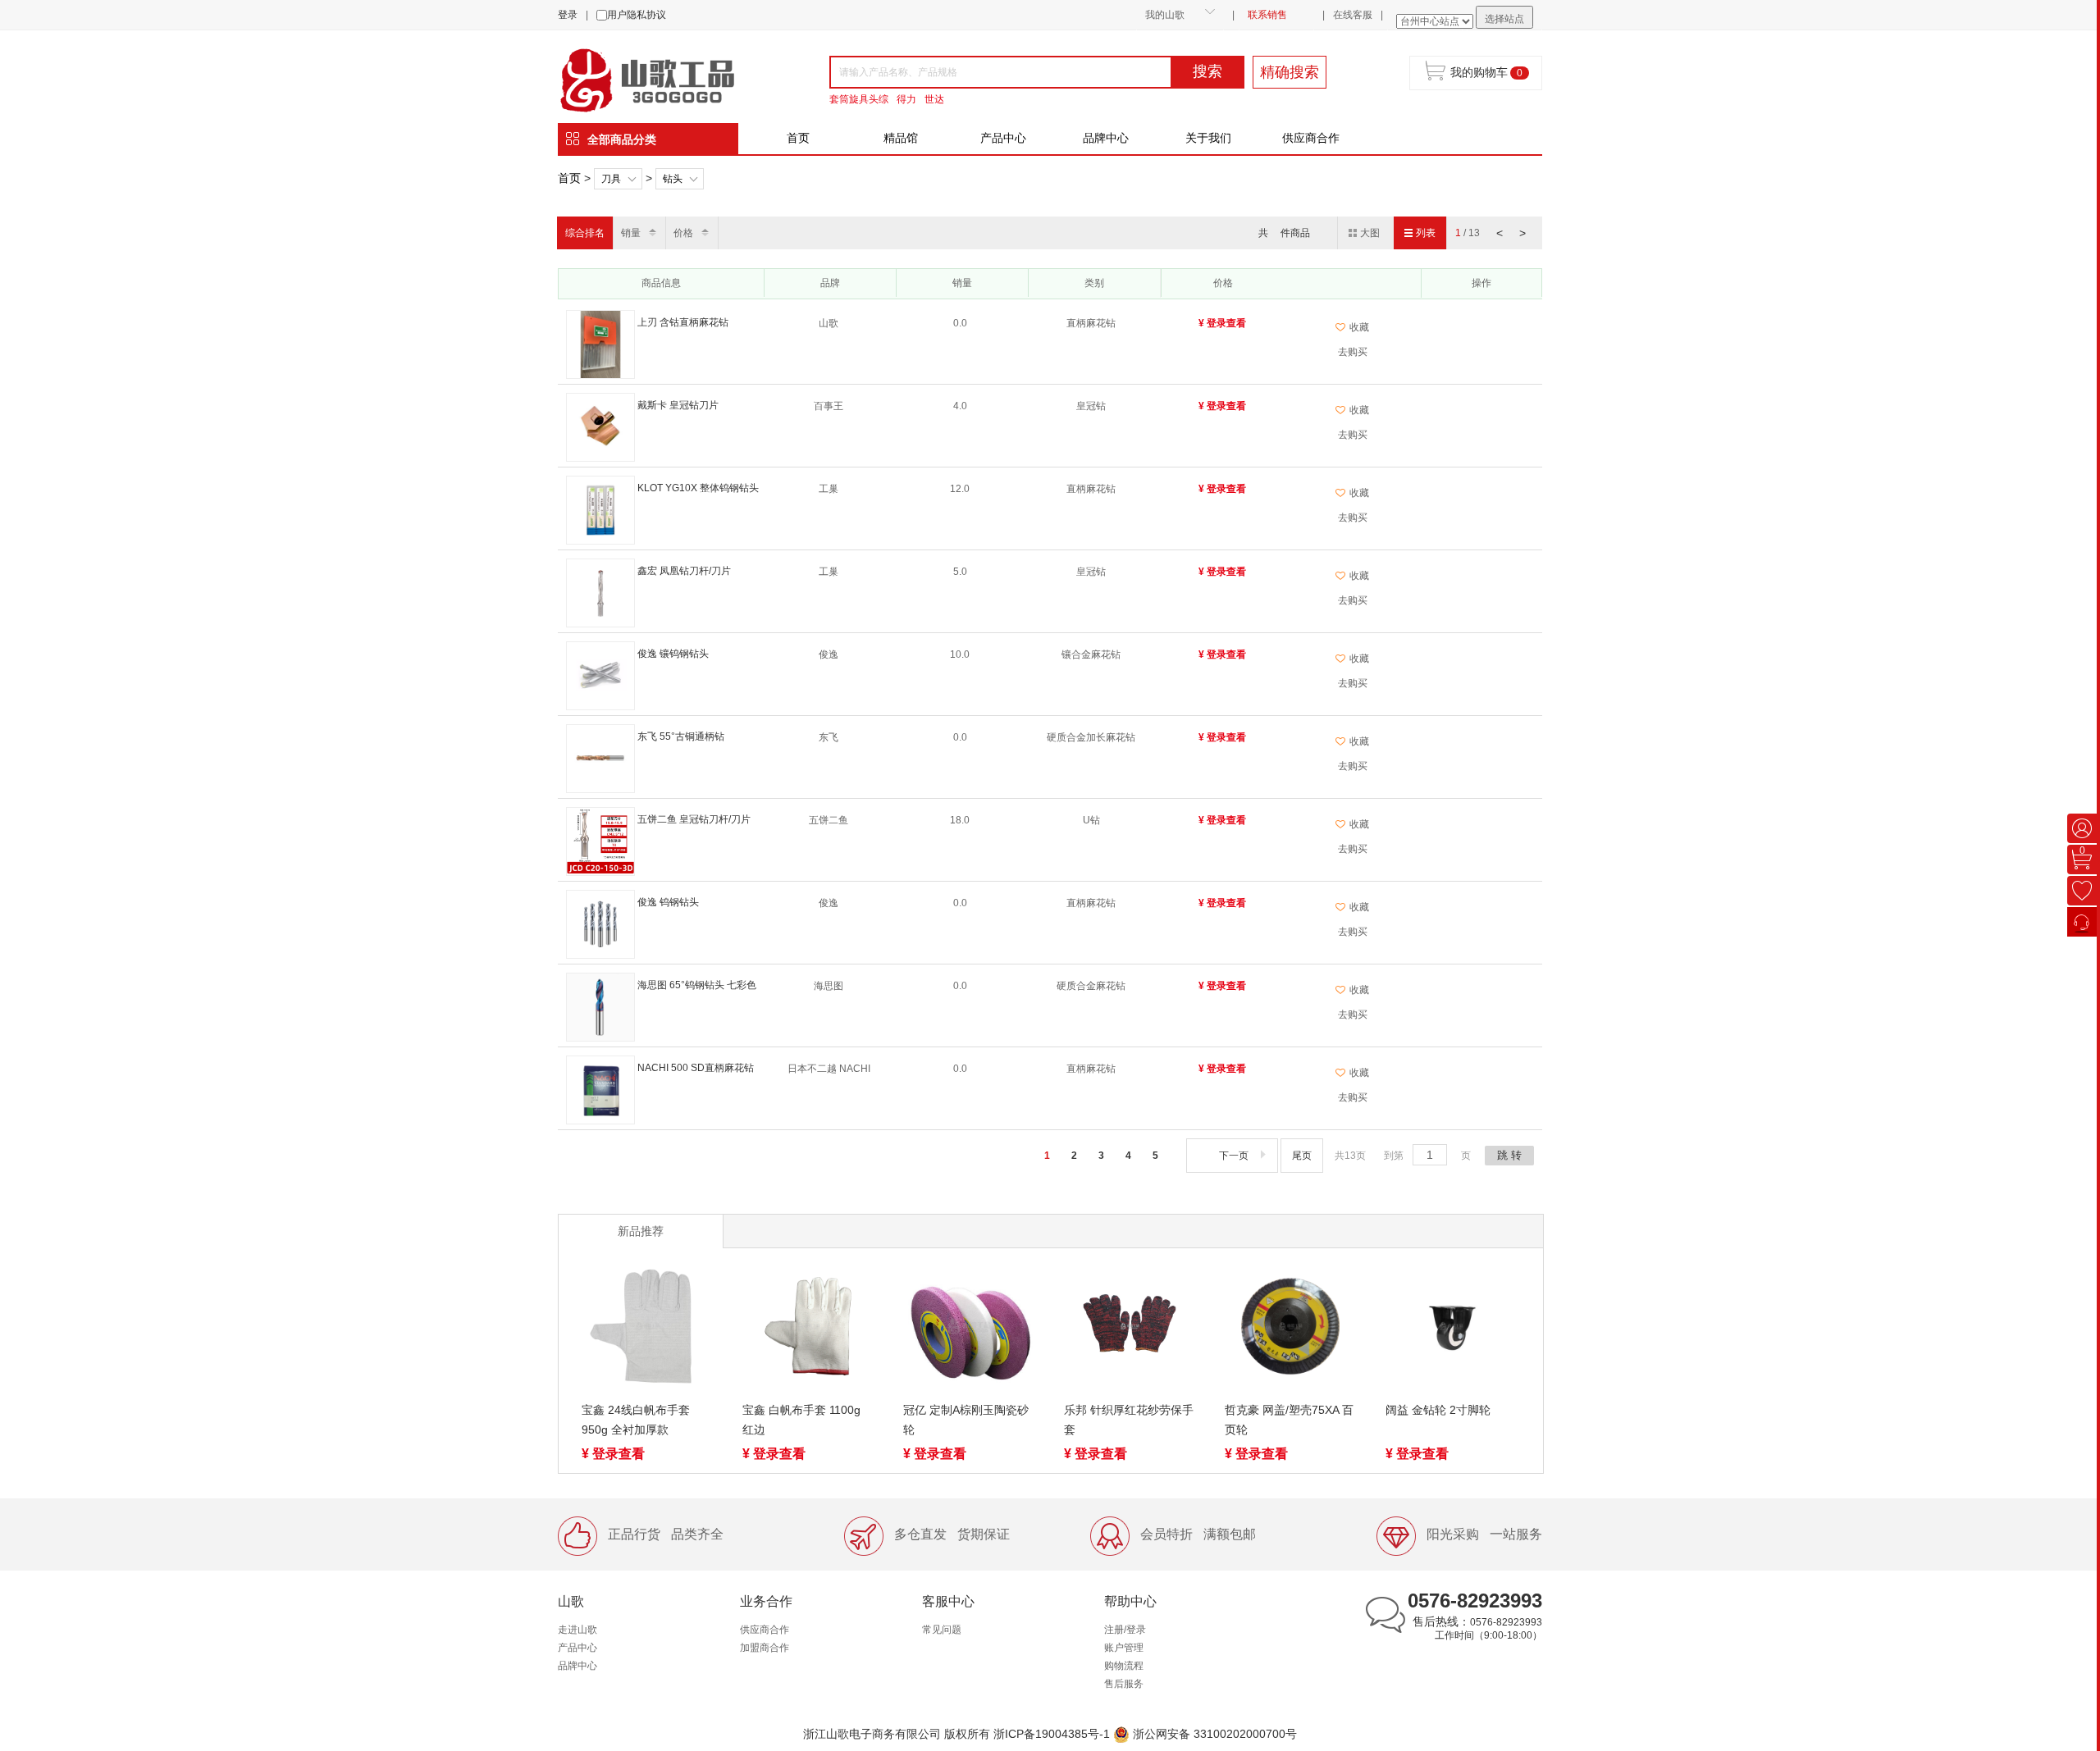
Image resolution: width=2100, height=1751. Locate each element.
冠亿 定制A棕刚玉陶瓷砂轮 (966, 1420)
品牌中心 (1106, 138)
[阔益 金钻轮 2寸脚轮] (1451, 1329)
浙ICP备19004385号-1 (1052, 1734)
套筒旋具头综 (859, 99)
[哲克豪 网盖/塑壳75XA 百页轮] (1290, 1329)
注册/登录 (1125, 1630)
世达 (934, 99)
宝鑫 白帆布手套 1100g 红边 (801, 1420)
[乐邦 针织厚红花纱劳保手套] (1130, 1329)
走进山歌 (577, 1630)
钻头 (673, 179)
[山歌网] (666, 79)
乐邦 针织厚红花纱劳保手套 (1129, 1420)
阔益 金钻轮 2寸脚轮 (1438, 1410)
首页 (798, 138)
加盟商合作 (765, 1648)
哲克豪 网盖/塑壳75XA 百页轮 (1289, 1420)
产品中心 (1003, 138)
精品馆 (901, 138)
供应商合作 (1311, 138)
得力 (906, 99)
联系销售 (1267, 15)
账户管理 (1124, 1648)
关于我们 (1208, 138)
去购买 (1353, 352)
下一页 (1234, 1156)
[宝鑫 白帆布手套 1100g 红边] (808, 1329)
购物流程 (1124, 1666)
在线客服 (1353, 15)
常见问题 (942, 1630)
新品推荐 (641, 1231)
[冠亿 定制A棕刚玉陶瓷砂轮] (969, 1329)
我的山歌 (1165, 15)
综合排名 (585, 233)
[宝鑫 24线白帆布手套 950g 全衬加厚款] (647, 1329)
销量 (631, 233)
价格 (683, 233)
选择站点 (1504, 19)
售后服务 (1124, 1684)
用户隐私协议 (637, 15)
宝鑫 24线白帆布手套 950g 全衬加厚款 (636, 1420)
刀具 (611, 179)
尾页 (1302, 1156)
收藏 (1359, 327)
